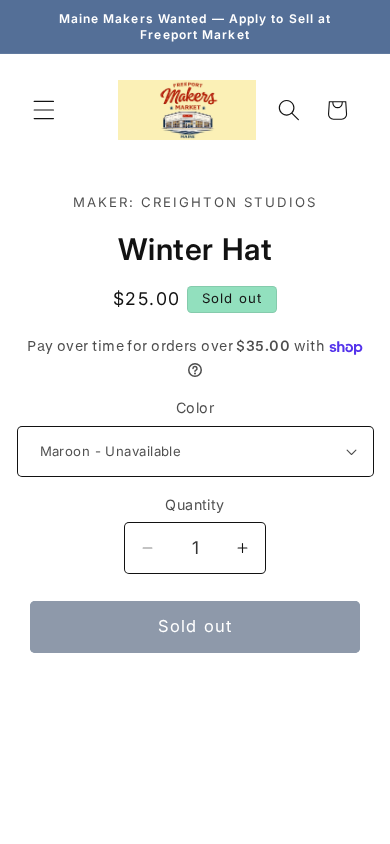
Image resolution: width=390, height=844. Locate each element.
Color (195, 407)
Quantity (195, 504)
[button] (44, 110)
